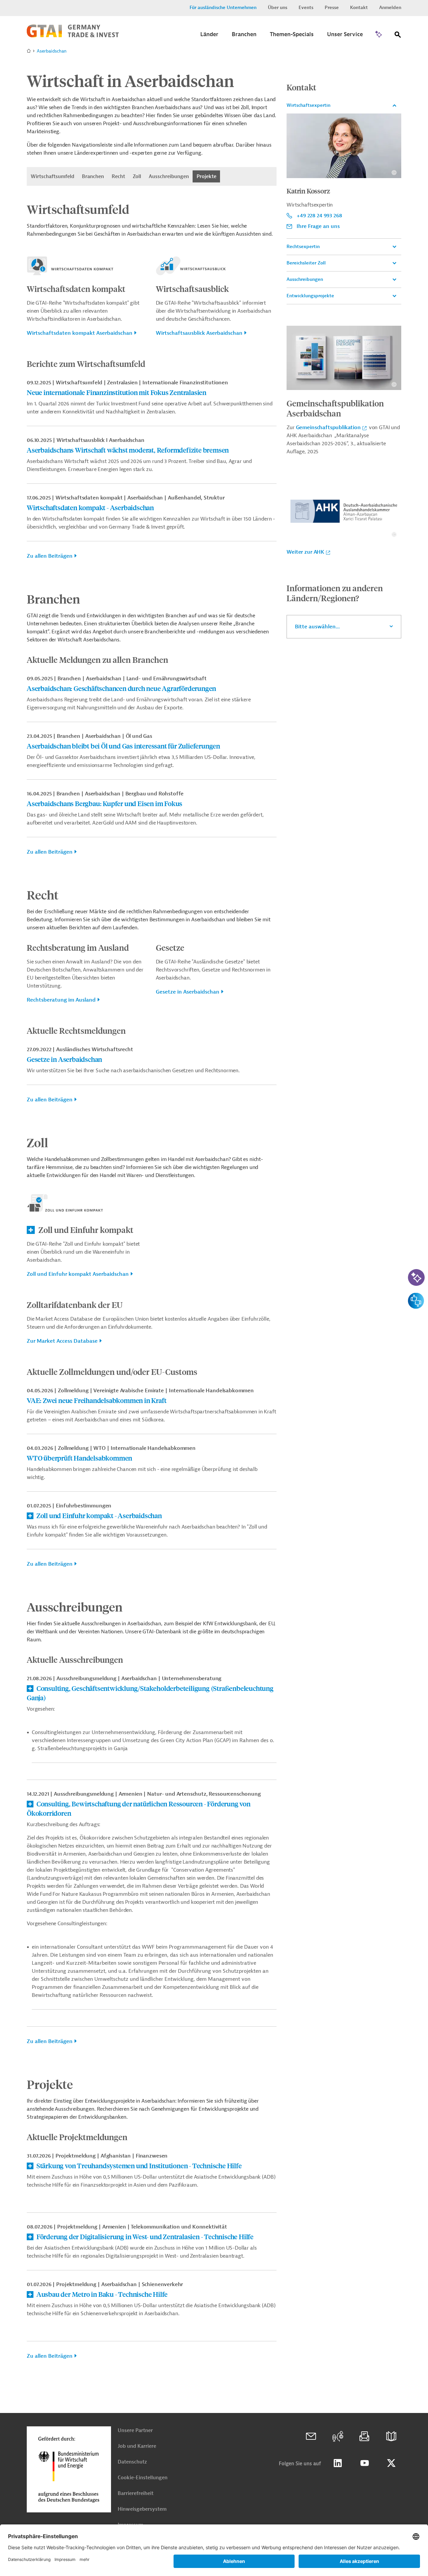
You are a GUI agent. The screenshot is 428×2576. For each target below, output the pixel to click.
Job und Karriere (137, 2446)
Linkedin (338, 2463)
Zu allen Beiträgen (50, 556)
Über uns (278, 8)
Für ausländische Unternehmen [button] (223, 8)
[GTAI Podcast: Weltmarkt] (338, 2436)
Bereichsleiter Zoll (306, 263)
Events (306, 8)
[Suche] (398, 36)
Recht (118, 176)
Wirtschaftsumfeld (52, 176)
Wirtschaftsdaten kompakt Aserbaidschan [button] (80, 333)
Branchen (93, 176)
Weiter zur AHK (305, 552)
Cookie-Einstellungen (143, 2478)
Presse (332, 8)
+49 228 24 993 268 (319, 216)
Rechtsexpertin (303, 247)
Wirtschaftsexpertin (308, 105)
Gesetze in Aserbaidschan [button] (188, 992)
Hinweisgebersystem (142, 2509)
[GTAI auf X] (391, 2463)
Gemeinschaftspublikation (328, 427)
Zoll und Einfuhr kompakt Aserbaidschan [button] (78, 1274)
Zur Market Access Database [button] (62, 1341)
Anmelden (390, 8)
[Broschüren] (391, 2436)
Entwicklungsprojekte (310, 296)
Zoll (137, 176)
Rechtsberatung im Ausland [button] (61, 1000)
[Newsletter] (364, 2436)
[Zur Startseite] (73, 36)
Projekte (206, 176)
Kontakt (359, 8)
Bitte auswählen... (317, 627)
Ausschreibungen (169, 176)
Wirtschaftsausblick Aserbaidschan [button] (199, 333)
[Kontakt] (311, 2436)
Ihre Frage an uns (318, 226)
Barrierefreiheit (136, 2493)
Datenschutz (132, 2462)
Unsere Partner (135, 2431)
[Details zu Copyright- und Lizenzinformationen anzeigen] (394, 173)
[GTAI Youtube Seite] (364, 2463)
